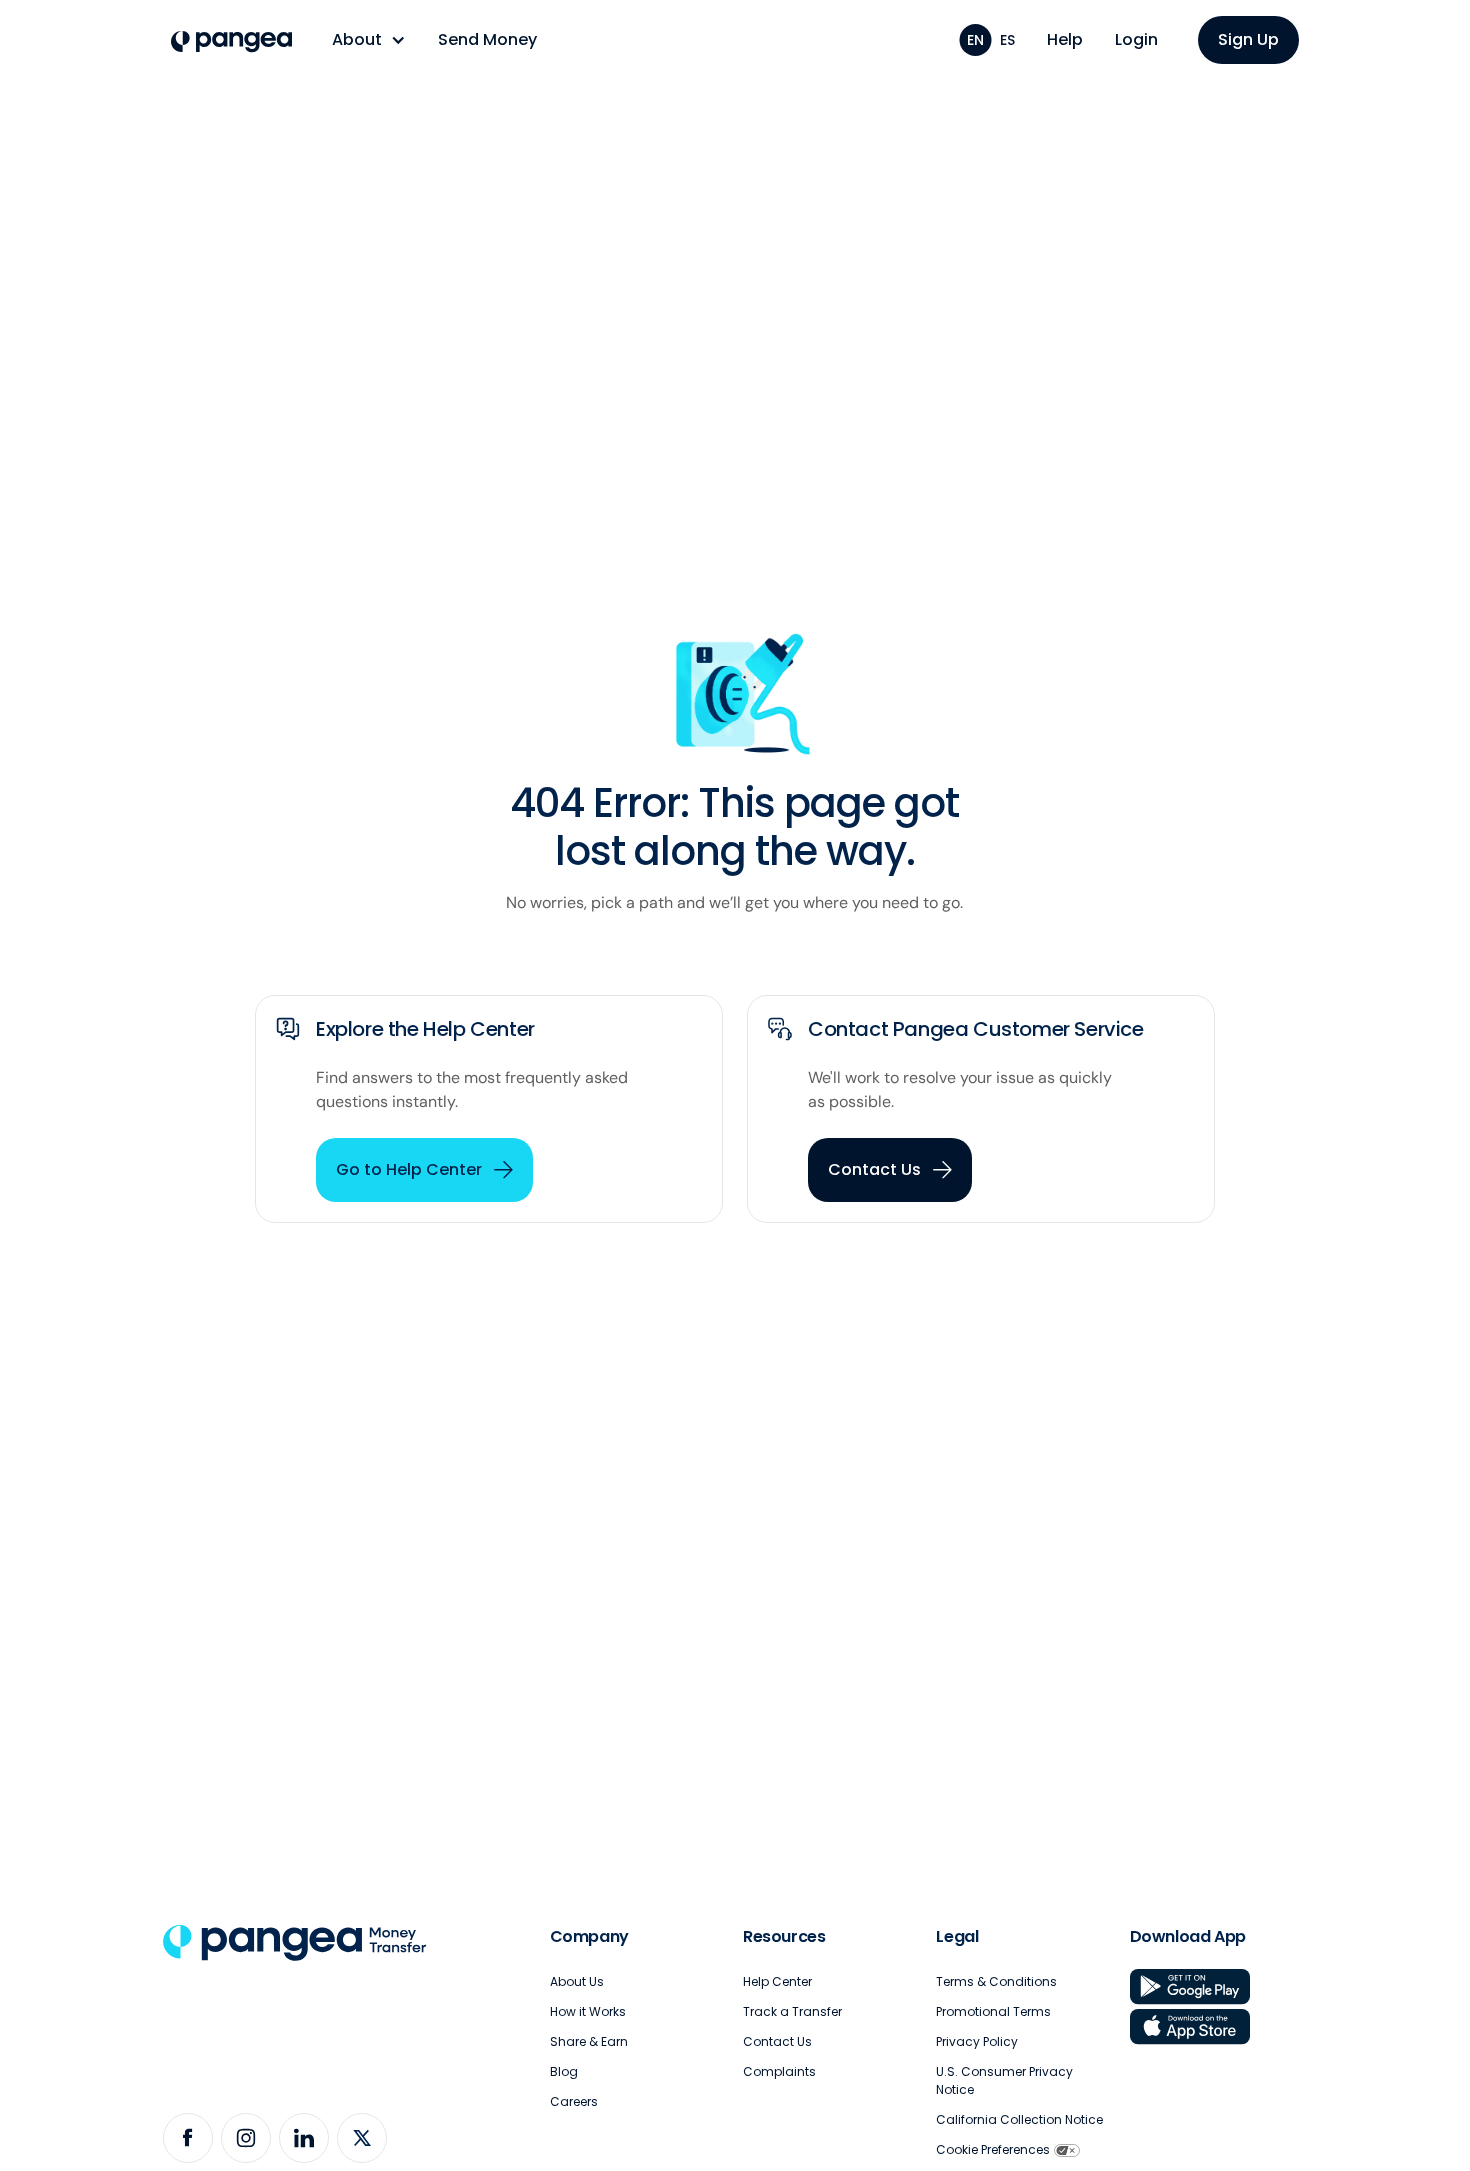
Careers (574, 2101)
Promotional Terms (993, 2011)
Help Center (777, 1981)
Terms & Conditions (996, 1981)
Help (1065, 39)
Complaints (779, 2071)
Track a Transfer (792, 2011)
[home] (231, 42)
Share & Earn (589, 2041)
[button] (369, 40)
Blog (564, 2071)
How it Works (588, 2011)
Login (1136, 39)
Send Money (487, 39)
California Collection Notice (1019, 2119)
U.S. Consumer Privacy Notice (1004, 2080)
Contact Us (777, 2041)
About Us (577, 1981)
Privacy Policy (977, 2041)
